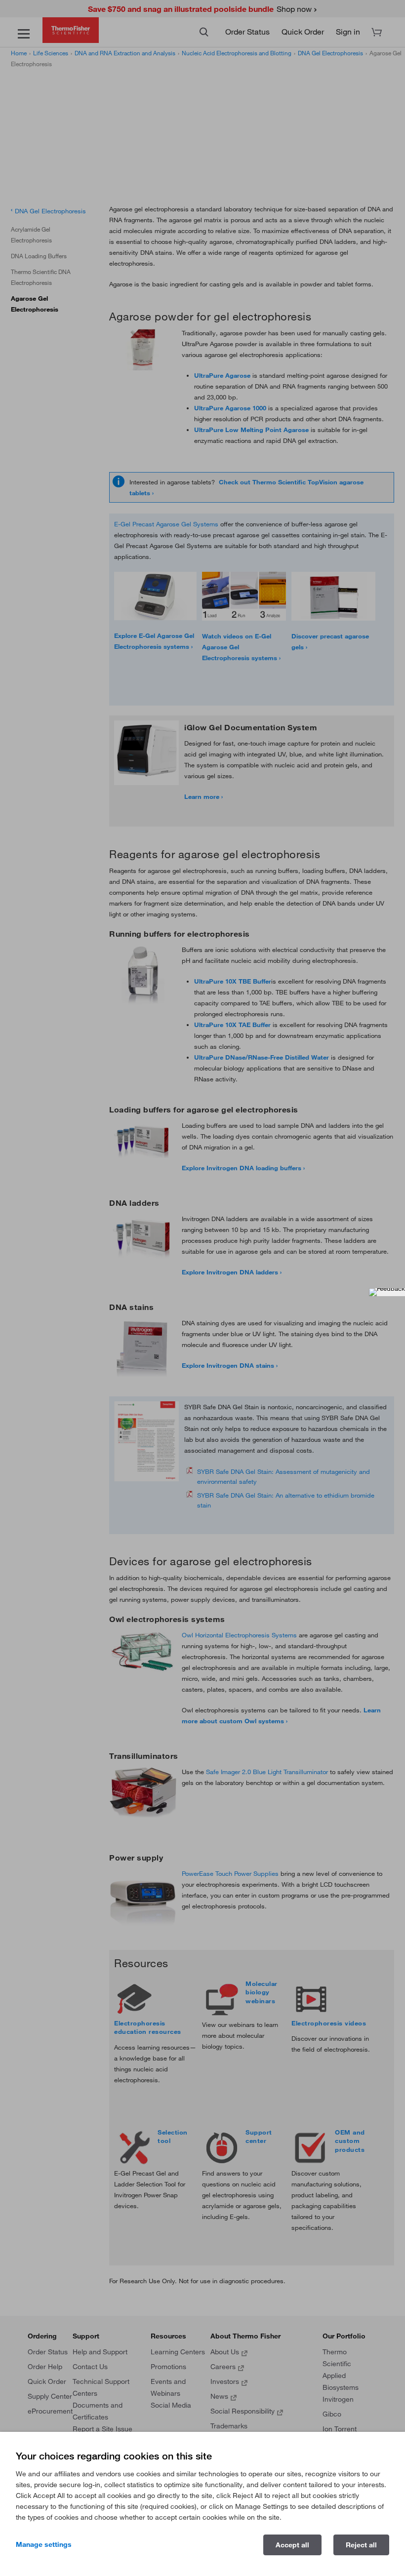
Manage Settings (44, 2544)
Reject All (361, 2545)
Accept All (292, 2545)
